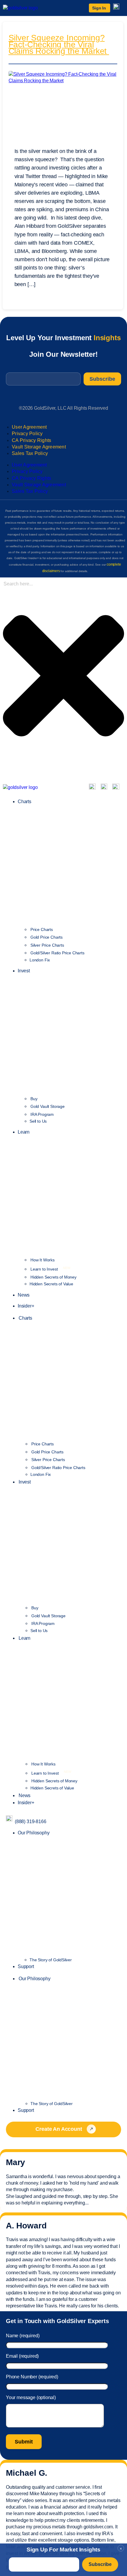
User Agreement (29, 427)
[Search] (5, 769)
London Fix (40, 960)
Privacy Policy (27, 434)
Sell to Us (38, 1121)
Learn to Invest (50, 1269)
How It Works (43, 1260)
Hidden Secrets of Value (51, 1284)
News (24, 1295)
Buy (34, 1099)
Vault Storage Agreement (39, 447)
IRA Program (42, 1114)
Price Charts (42, 929)
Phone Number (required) (32, 2377)
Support (26, 1966)
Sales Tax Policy (30, 453)
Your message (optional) (31, 2397)
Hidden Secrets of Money (53, 1277)
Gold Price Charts (47, 937)
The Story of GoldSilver (51, 1960)
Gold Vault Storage (48, 1106)
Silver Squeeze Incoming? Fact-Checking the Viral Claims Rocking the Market (59, 45)
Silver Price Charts (47, 945)
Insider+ (26, 1306)
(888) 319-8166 (31, 1822)
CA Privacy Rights (31, 440)
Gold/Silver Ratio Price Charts (57, 953)
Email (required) (22, 2356)
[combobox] (34, 584)
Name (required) (23, 2336)
